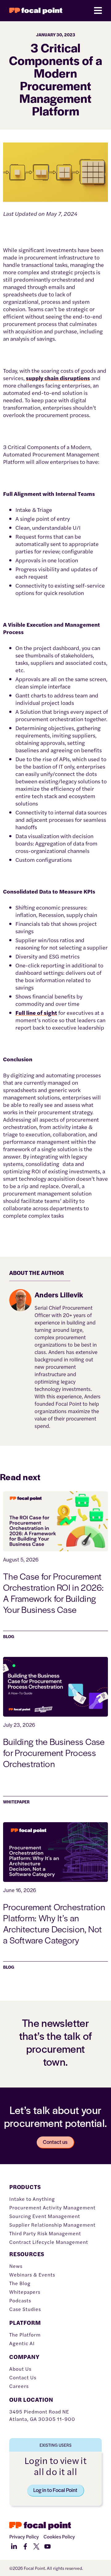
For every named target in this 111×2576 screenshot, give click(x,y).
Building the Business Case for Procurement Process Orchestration (54, 1752)
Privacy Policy (24, 2536)
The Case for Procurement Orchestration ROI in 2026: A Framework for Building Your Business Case (53, 1593)
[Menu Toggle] (98, 11)
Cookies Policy (59, 2536)
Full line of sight (36, 1013)
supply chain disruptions (58, 378)
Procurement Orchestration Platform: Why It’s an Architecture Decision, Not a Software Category (54, 1923)
